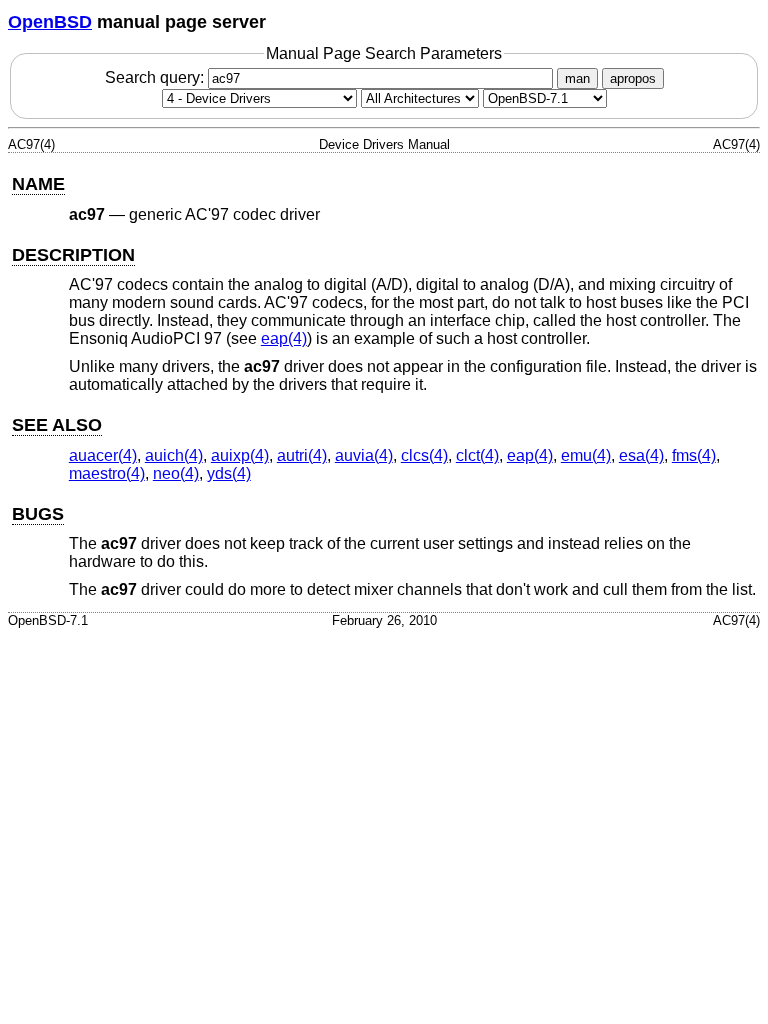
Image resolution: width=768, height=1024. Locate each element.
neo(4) (176, 473)
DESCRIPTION (73, 255)
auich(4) (174, 455)
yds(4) (229, 473)
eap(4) (284, 338)
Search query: (156, 77)
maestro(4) (107, 473)
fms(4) (694, 455)
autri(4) (302, 455)
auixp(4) (240, 455)
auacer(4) (103, 455)
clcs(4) (424, 455)
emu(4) (586, 455)
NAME (38, 184)
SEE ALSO (57, 425)
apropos (633, 78)
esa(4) (641, 455)
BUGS (38, 514)
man (577, 78)
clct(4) (477, 455)
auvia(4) (364, 455)
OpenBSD (50, 22)
